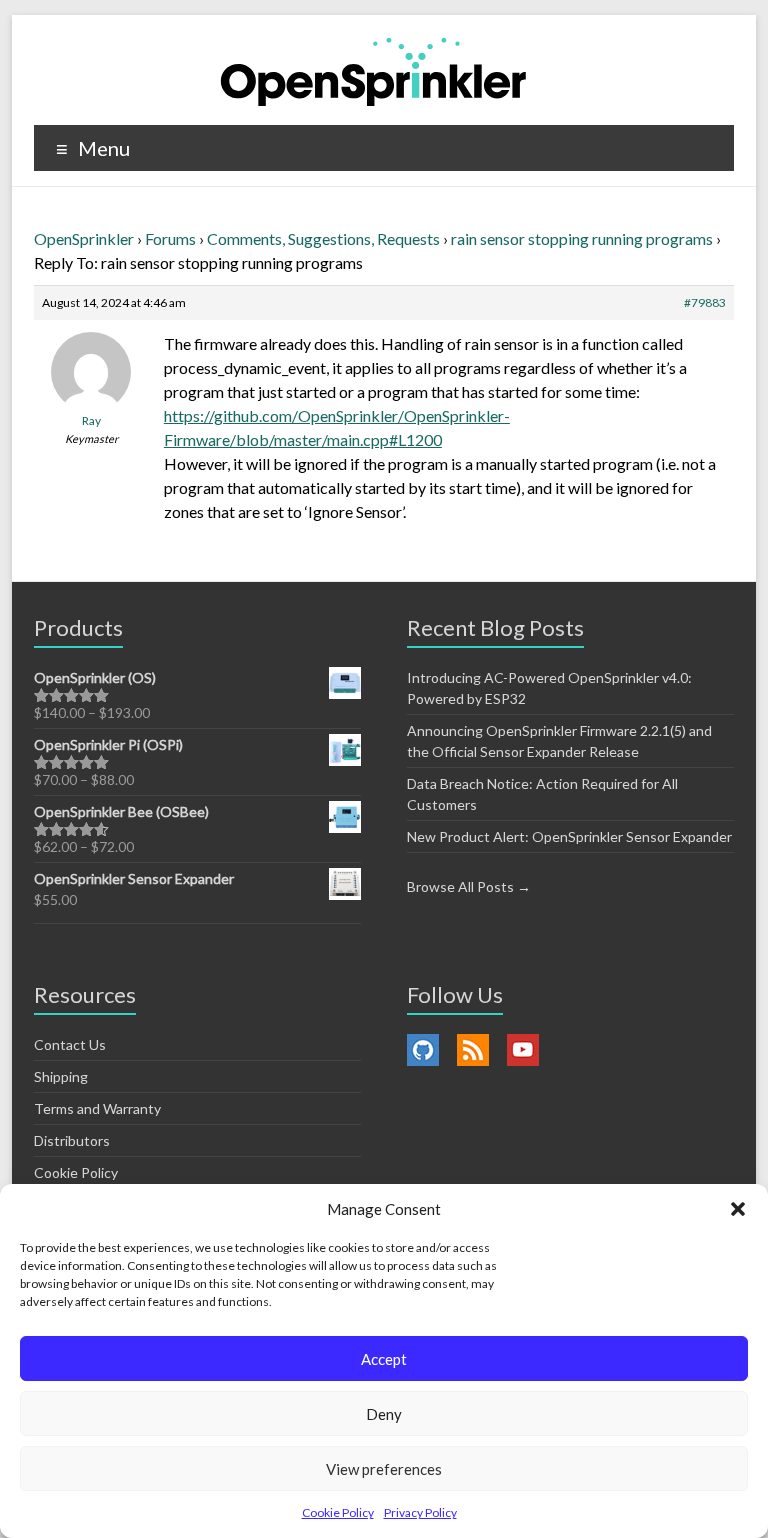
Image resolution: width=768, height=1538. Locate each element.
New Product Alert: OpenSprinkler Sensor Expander (569, 836)
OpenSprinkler (84, 238)
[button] (738, 1209)
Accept (384, 1359)
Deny (384, 1414)
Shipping (61, 1076)
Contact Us (70, 1044)
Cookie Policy (338, 1512)
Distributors (72, 1140)
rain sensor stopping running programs (582, 238)
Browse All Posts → (469, 886)
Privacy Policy (420, 1512)
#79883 (705, 302)
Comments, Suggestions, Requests (323, 238)
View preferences (384, 1469)
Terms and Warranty (97, 1108)
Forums (170, 238)
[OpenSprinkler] (373, 70)
